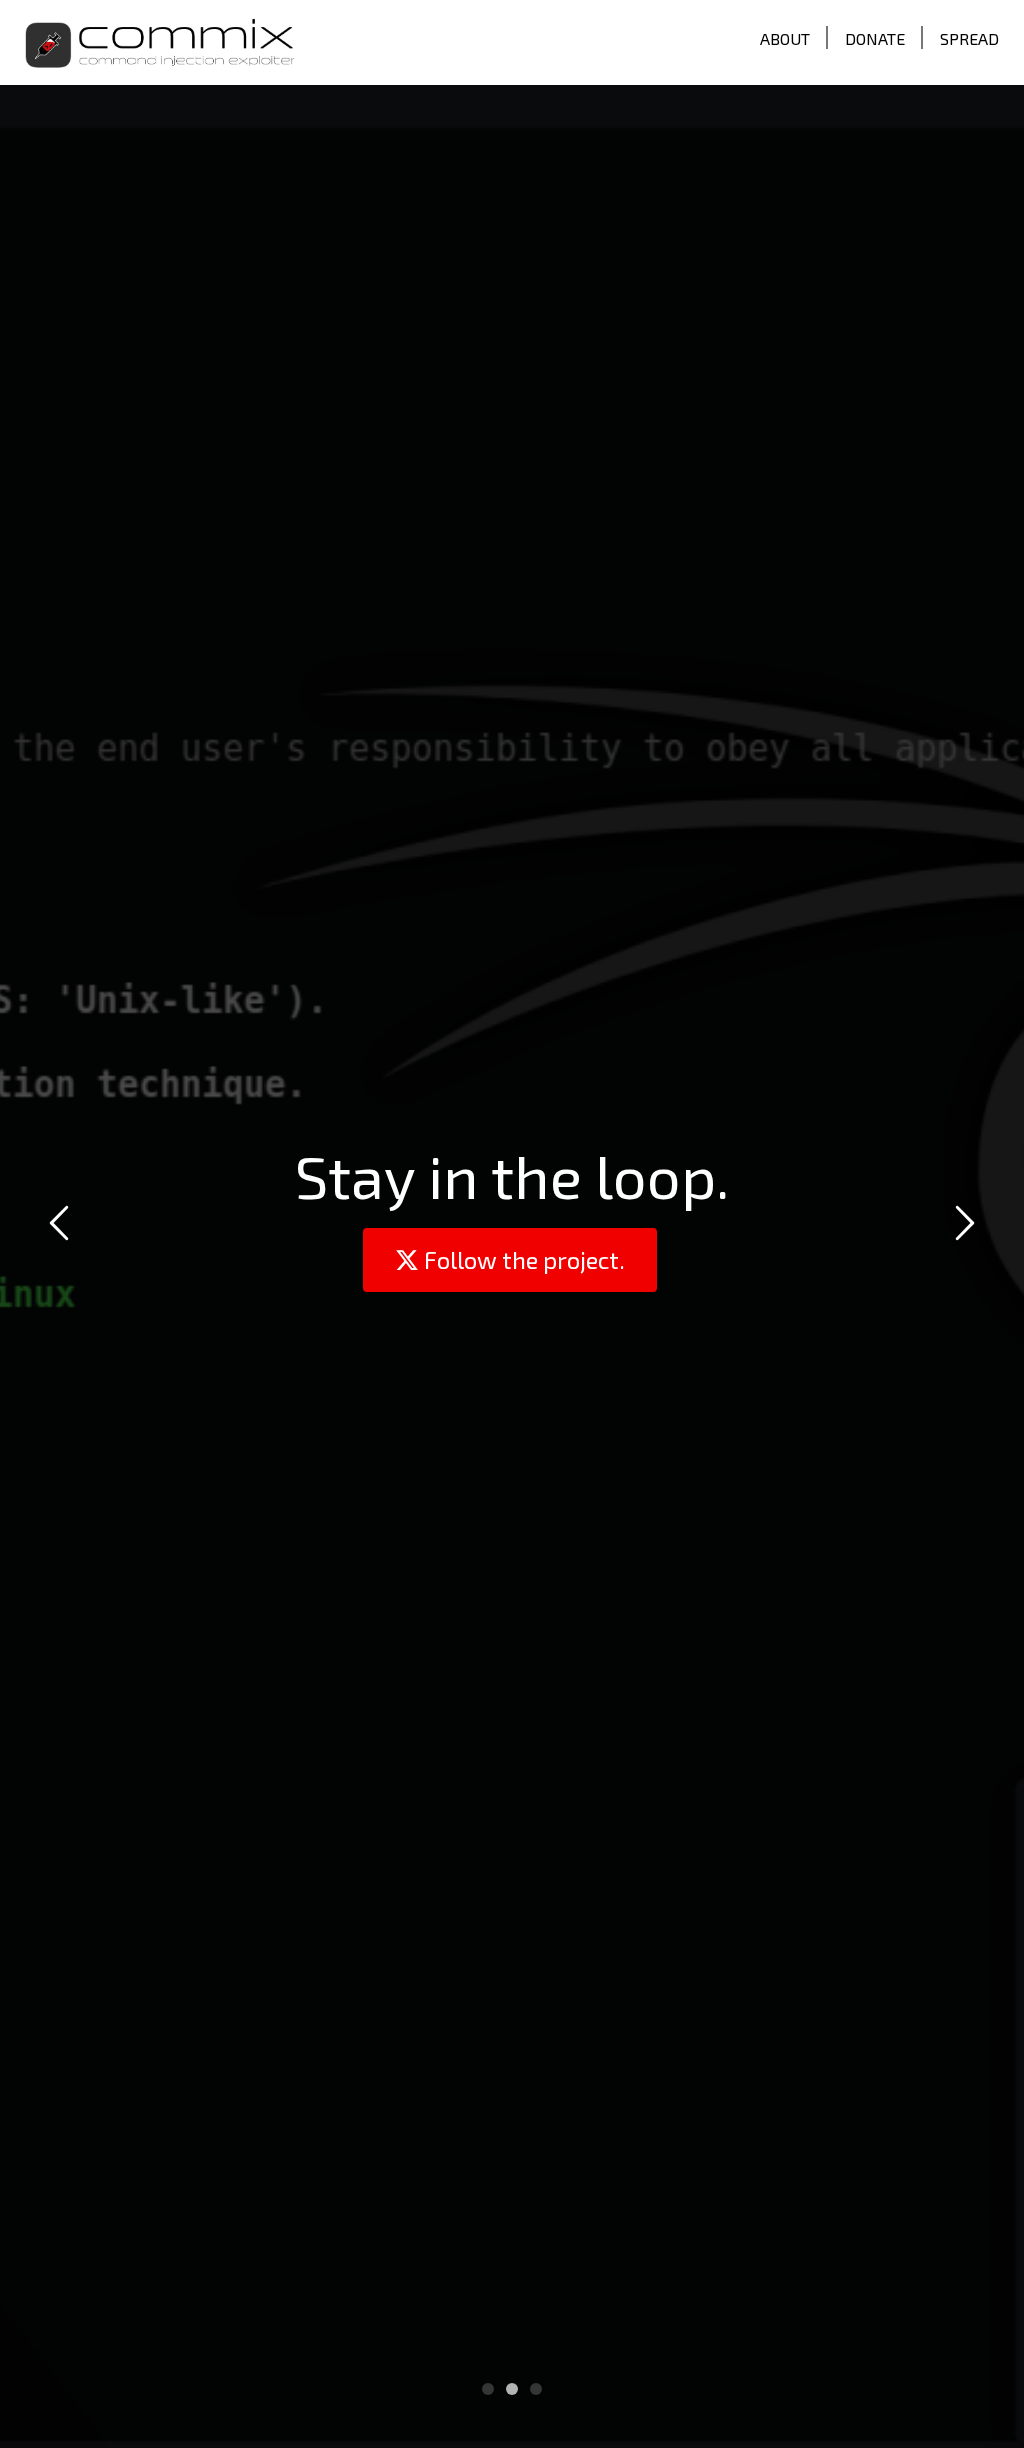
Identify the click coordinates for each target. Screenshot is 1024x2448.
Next (961, 1226)
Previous (62, 1226)
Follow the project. (522, 1259)
